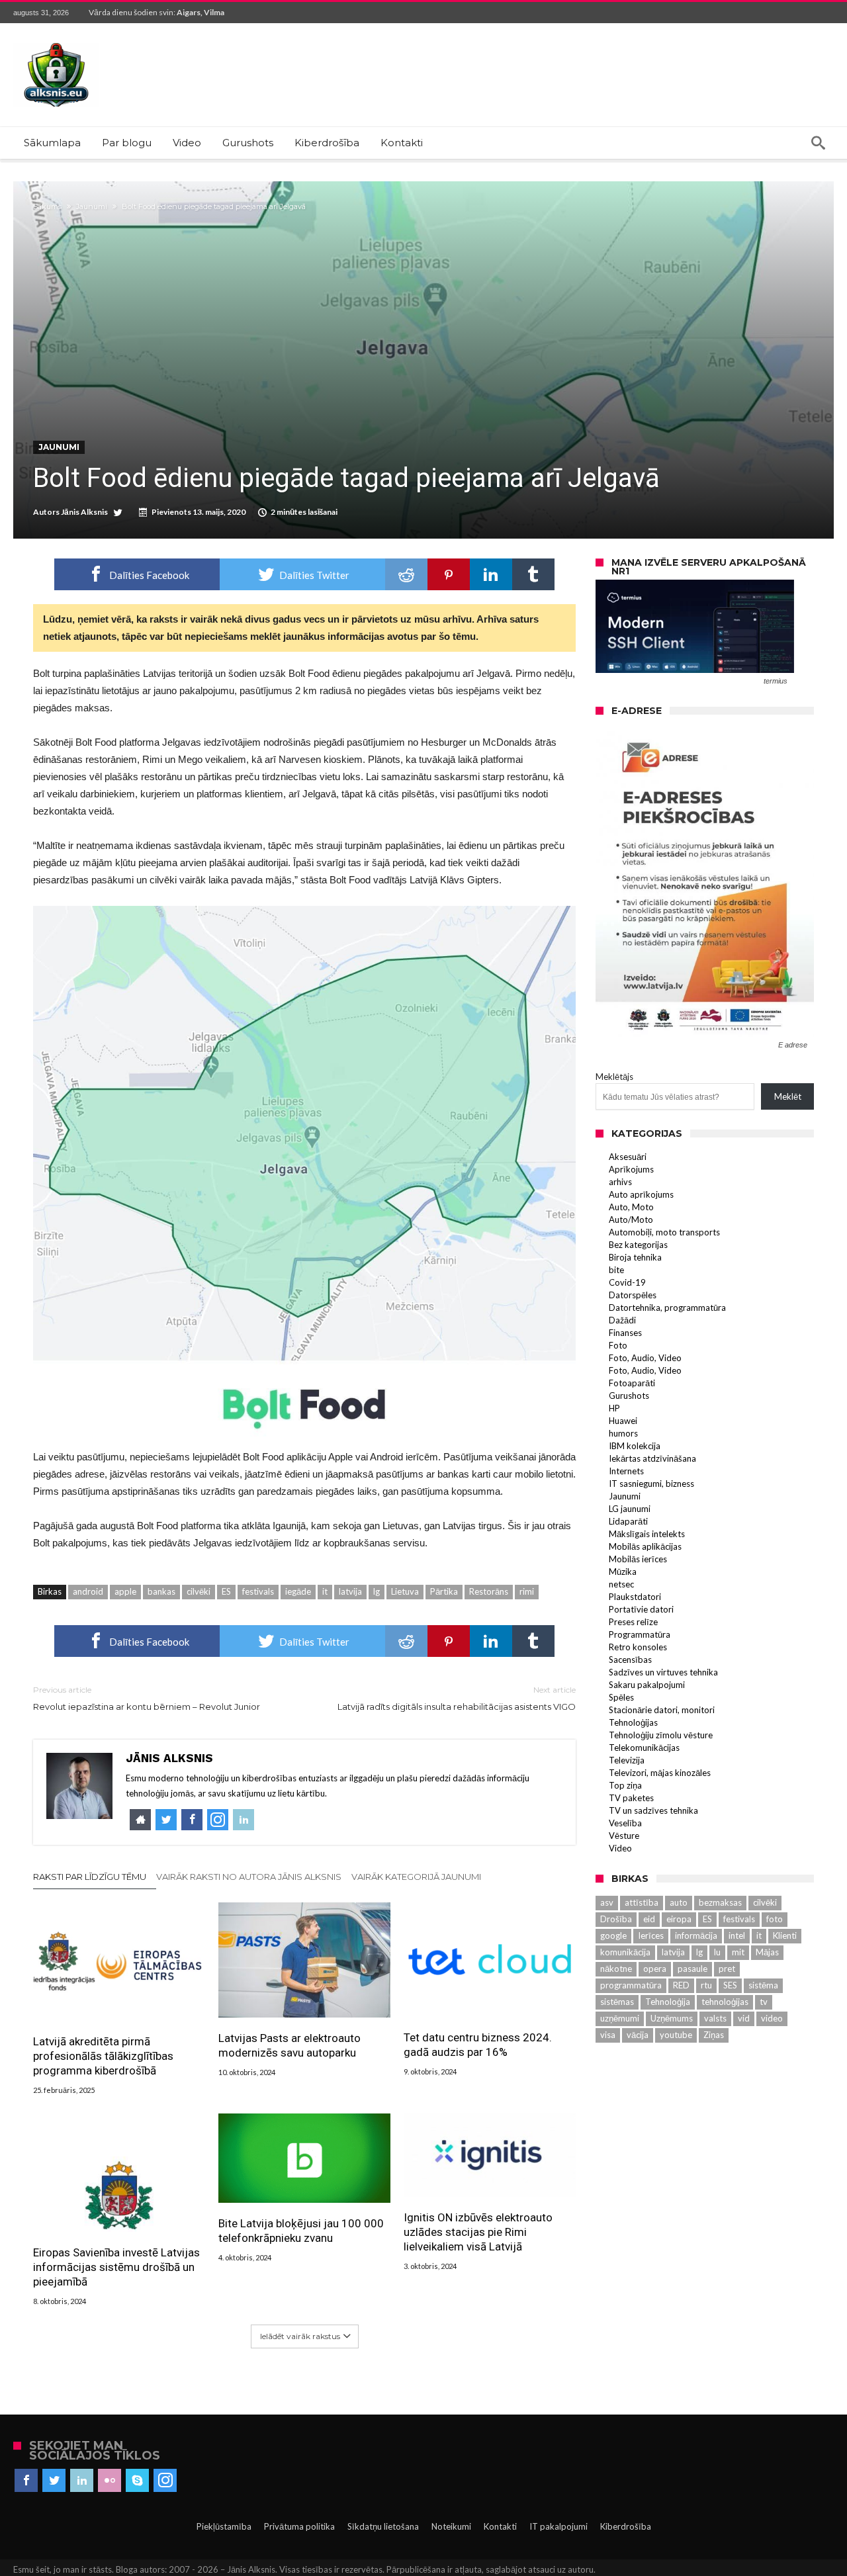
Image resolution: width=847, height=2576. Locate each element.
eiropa (679, 1919)
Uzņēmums (672, 2018)
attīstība (642, 1902)
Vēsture (624, 1836)
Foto (618, 1345)
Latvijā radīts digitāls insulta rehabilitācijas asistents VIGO (457, 1698)
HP (614, 1408)
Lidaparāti (628, 1521)
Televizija (627, 1760)
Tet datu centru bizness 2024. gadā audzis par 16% (478, 2045)
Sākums (47, 206)
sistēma (763, 1985)
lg (377, 1591)
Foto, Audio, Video (645, 1358)
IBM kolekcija (635, 1446)
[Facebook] (26, 2481)
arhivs (620, 1182)
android (88, 1591)
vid (744, 2018)
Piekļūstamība (224, 2526)
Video (620, 1848)
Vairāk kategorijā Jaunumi (416, 1877)
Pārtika (444, 1591)
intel (737, 1935)
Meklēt (788, 1096)
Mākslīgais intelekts (647, 1534)
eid (649, 1919)
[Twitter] (54, 2481)
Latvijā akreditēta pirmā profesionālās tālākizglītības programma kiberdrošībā (103, 2056)
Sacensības (630, 1660)
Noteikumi (451, 2526)
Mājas (767, 1952)
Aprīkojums (631, 1169)
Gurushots (629, 1396)
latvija (350, 1591)
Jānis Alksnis (84, 512)
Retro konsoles (638, 1647)
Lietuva (405, 1591)
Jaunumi (92, 206)
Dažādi (622, 1320)
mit (738, 1952)
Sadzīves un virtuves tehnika (663, 1672)
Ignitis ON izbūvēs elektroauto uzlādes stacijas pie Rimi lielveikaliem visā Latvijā (478, 2232)
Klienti (785, 1935)
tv (764, 2002)
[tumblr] (533, 574)
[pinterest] (449, 574)
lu (717, 1952)
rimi (527, 1591)
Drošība (616, 1919)
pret (727, 1969)
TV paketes (631, 1798)
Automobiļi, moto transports (664, 1232)
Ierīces (651, 1935)
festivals (258, 1591)
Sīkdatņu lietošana (383, 2526)
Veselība (625, 1823)
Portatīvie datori (641, 1609)
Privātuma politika (299, 2526)
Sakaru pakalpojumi (647, 1685)
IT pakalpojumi (558, 2526)
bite (616, 1270)
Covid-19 (627, 1282)
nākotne (616, 1969)
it (325, 1591)
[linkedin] (491, 574)
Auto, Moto (631, 1207)
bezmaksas (720, 1902)
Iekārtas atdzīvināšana (652, 1458)
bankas (161, 1591)
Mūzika (623, 1572)
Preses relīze (633, 1622)
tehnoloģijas (725, 2002)
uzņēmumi (620, 2018)
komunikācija (625, 1952)
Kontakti (500, 2526)
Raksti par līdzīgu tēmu (90, 1877)
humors (623, 1433)
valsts (715, 2018)
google (613, 1935)
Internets (626, 1471)
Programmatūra (640, 1634)
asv (607, 1902)
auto (679, 1902)
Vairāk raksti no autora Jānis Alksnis (249, 1877)
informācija (696, 1935)
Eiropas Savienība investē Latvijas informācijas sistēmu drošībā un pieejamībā (116, 2267)
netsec (621, 1584)
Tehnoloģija (668, 2002)
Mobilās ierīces (638, 1559)
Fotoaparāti (632, 1383)
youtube (676, 2035)
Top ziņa (625, 1785)
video (772, 2018)
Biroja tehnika (635, 1257)
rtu (706, 1985)
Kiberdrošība (626, 2526)
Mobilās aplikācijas (645, 1546)
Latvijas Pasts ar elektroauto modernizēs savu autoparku (290, 2045)
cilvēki (199, 1591)
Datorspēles (633, 1295)
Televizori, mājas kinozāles (660, 1773)
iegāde (298, 1591)
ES (226, 1591)
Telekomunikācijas (644, 1748)
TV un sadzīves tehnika (653, 1810)
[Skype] (137, 2481)
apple (125, 1591)
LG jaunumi (630, 1509)
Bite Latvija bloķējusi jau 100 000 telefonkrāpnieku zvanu (301, 2231)
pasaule (692, 1969)
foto (775, 1919)
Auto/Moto (631, 1220)
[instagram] (165, 2481)
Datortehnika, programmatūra (667, 1308)
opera (655, 1969)
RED (681, 1985)
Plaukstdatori (635, 1597)
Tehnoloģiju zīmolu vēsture (661, 1735)
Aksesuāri (628, 1157)
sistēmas (617, 2002)
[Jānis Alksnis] (56, 43)
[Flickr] (110, 2481)
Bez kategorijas (638, 1245)
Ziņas (714, 2035)
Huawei (623, 1421)
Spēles (621, 1697)
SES (730, 1985)
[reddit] (406, 574)
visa (608, 2035)
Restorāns (489, 1591)
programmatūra (631, 1985)
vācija (638, 2035)
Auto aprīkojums (641, 1194)
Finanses (625, 1333)
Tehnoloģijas (633, 1722)
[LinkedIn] (82, 2481)
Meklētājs (614, 1077)
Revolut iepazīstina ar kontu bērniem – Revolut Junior (147, 1698)
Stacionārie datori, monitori (662, 1710)
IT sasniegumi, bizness (651, 1484)
